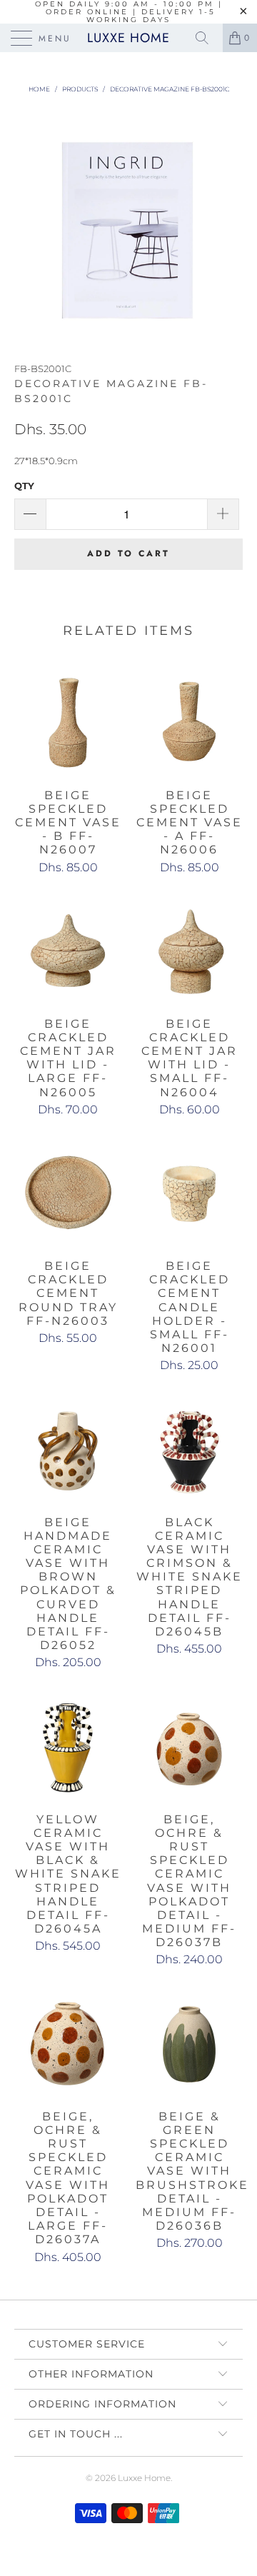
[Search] (207, 38)
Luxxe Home (128, 38)
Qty (24, 486)
